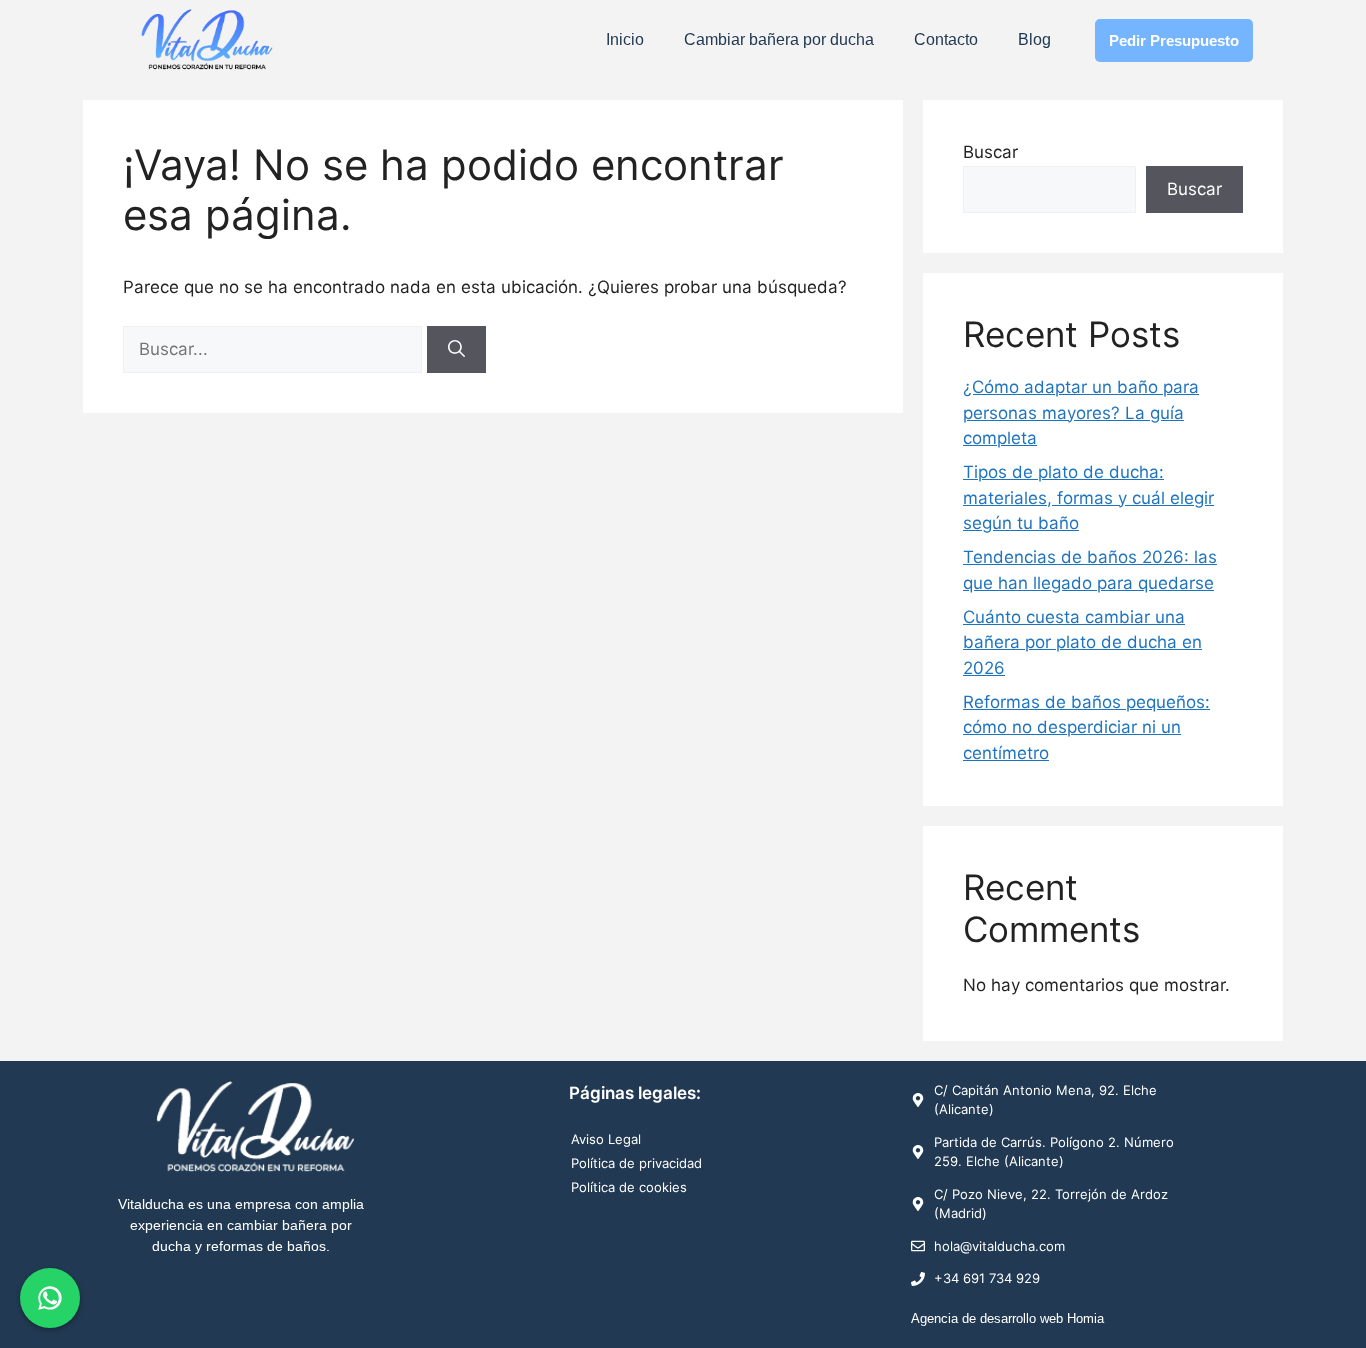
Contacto (946, 39)
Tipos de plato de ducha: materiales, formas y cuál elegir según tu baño (1088, 497)
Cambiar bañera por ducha (779, 39)
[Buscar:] (275, 349)
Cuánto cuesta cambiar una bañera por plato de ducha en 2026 (1082, 642)
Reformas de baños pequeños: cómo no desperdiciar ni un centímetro (1086, 727)
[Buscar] (456, 350)
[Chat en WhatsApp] (50, 1298)
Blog (1034, 39)
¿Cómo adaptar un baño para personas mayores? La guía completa (1081, 412)
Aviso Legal (606, 1139)
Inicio (625, 39)
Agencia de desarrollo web (987, 1318)
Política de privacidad (636, 1163)
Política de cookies (629, 1187)
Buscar (990, 152)
